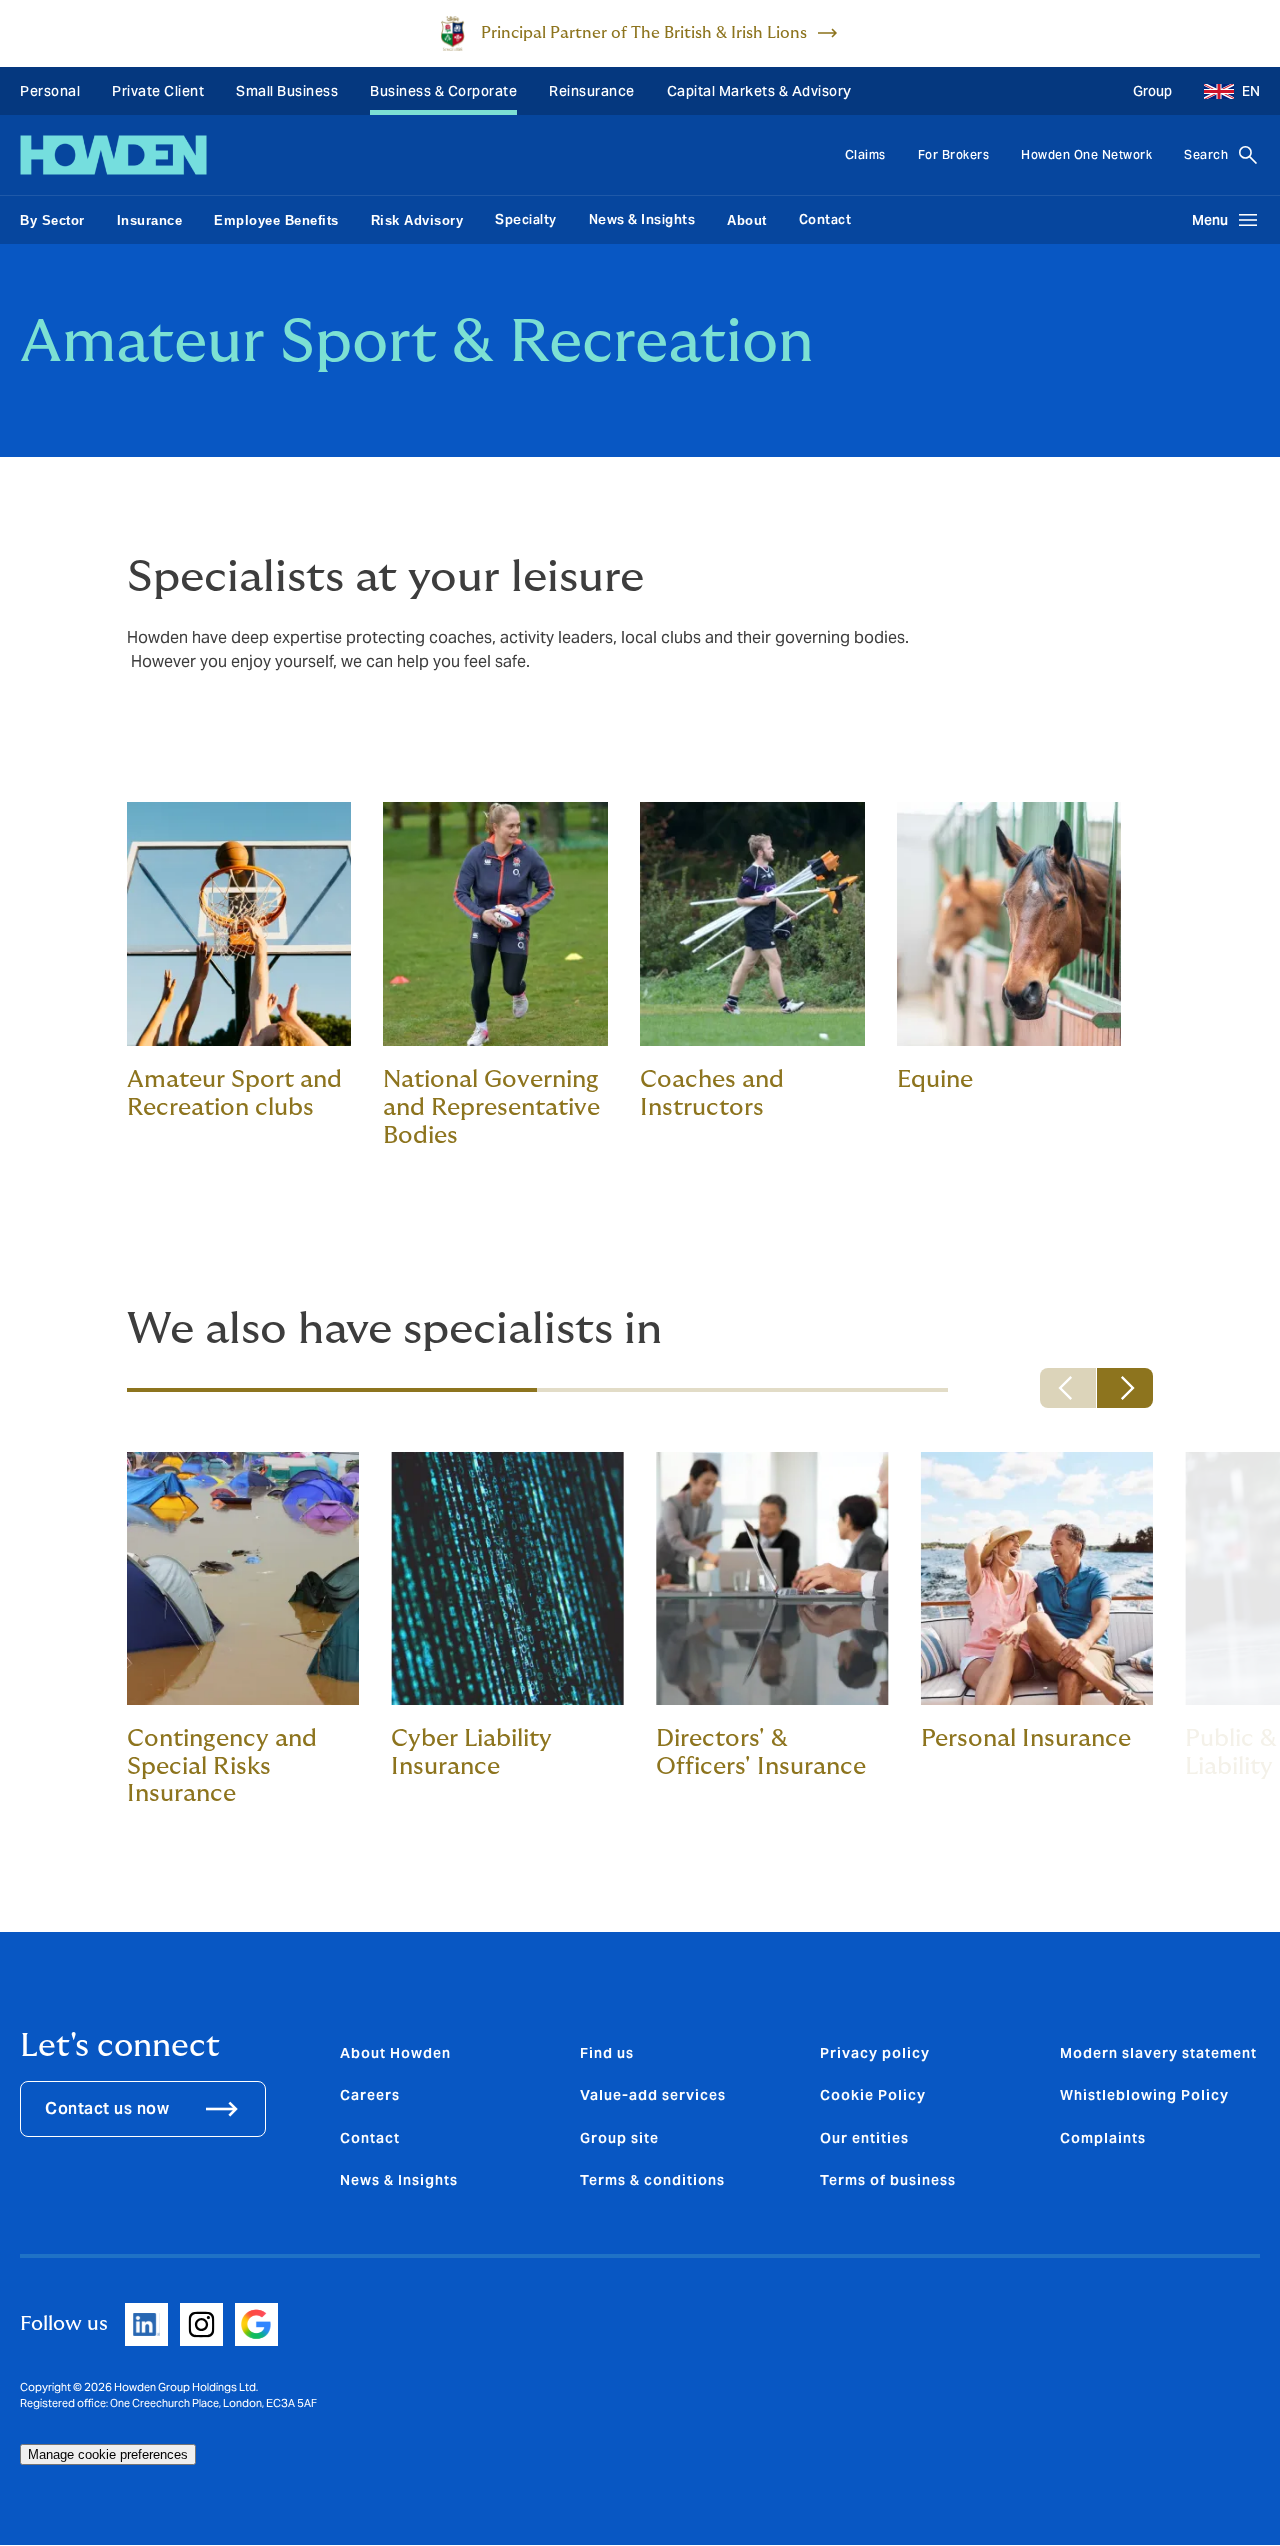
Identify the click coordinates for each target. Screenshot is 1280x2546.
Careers (370, 2095)
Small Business (287, 91)
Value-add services (653, 2095)
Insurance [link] (150, 220)
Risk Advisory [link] (417, 220)
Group (1152, 91)
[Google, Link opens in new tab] (256, 2324)
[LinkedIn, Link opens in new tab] (146, 2324)
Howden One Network (1086, 154)
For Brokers (954, 154)
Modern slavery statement (1158, 2053)
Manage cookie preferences (108, 2454)
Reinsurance (592, 91)
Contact (825, 219)
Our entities (864, 2138)
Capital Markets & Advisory (759, 91)
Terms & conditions (652, 2180)
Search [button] (1206, 154)
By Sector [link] (52, 220)
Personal (50, 91)
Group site (619, 2138)
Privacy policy (875, 2053)
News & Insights (642, 219)
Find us (607, 2053)
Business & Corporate (443, 91)
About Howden (395, 2053)
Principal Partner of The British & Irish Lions (644, 33)
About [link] (747, 220)
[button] (1224, 91)
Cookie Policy (873, 2095)
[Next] (1125, 1388)
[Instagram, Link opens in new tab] (201, 2324)
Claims (865, 154)
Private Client (158, 91)
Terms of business (888, 2180)
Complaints (1103, 2138)
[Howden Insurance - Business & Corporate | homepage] (113, 155)
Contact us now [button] (107, 2108)
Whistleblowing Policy (1144, 2095)
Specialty (526, 219)
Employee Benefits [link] (276, 220)
